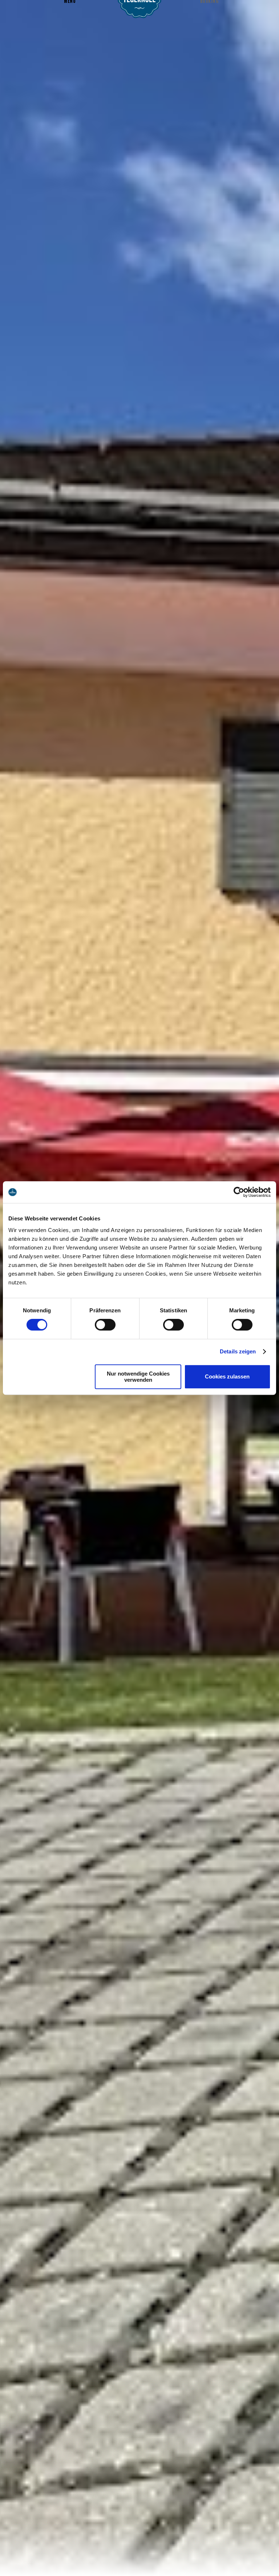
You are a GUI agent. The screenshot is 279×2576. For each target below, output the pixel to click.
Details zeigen (238, 1351)
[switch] (105, 1325)
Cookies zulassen (227, 1376)
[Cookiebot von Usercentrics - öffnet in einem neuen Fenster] (239, 1192)
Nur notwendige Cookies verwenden (138, 1377)
